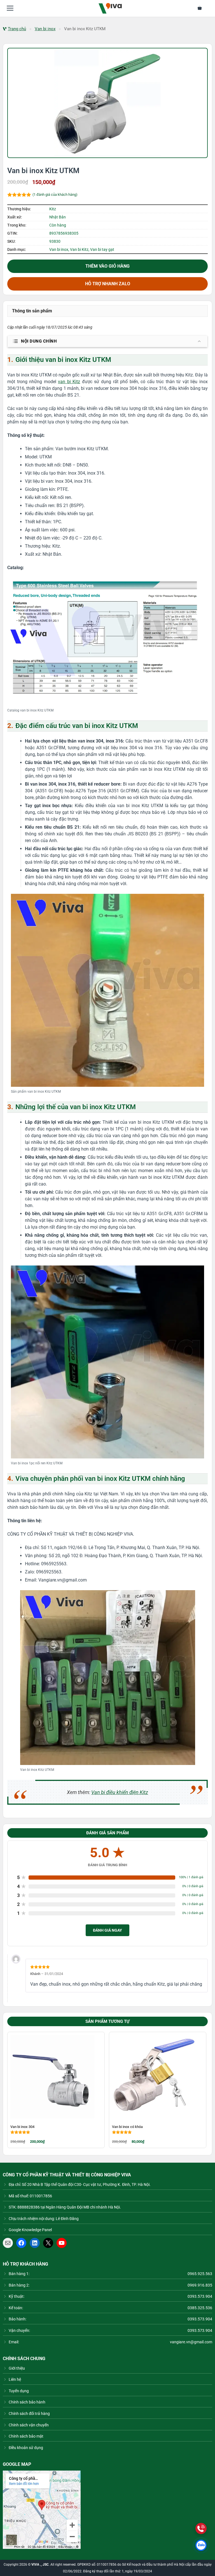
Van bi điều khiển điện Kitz (120, 1792)
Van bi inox (45, 29)
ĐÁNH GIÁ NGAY (107, 1930)
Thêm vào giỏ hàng (107, 266)
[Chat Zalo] (201, 2545)
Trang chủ (17, 29)
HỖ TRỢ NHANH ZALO (108, 284)
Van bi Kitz (79, 249)
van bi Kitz (69, 382)
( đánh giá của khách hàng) (55, 195)
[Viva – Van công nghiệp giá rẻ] (110, 8)
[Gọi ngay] (201, 2528)
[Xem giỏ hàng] (203, 8)
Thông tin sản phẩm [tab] (32, 311)
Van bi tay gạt (102, 249)
